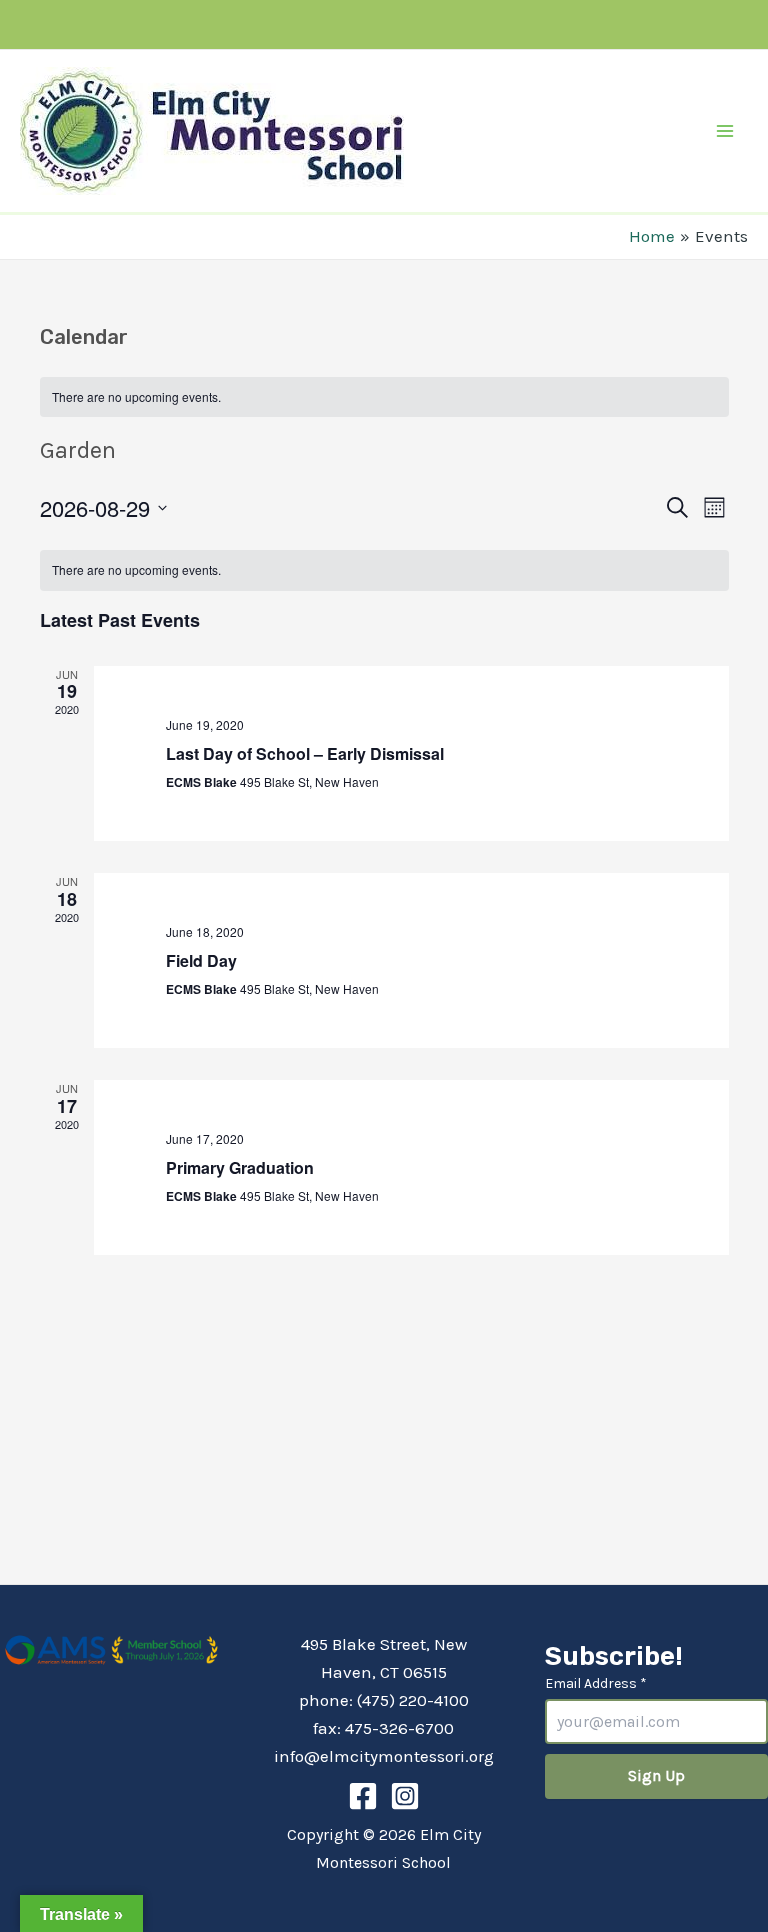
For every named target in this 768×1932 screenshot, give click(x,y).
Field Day (201, 960)
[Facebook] (363, 1796)
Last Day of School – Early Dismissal (305, 753)
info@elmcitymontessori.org (384, 1756)
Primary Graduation (240, 1167)
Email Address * (596, 1683)
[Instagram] (405, 1796)
